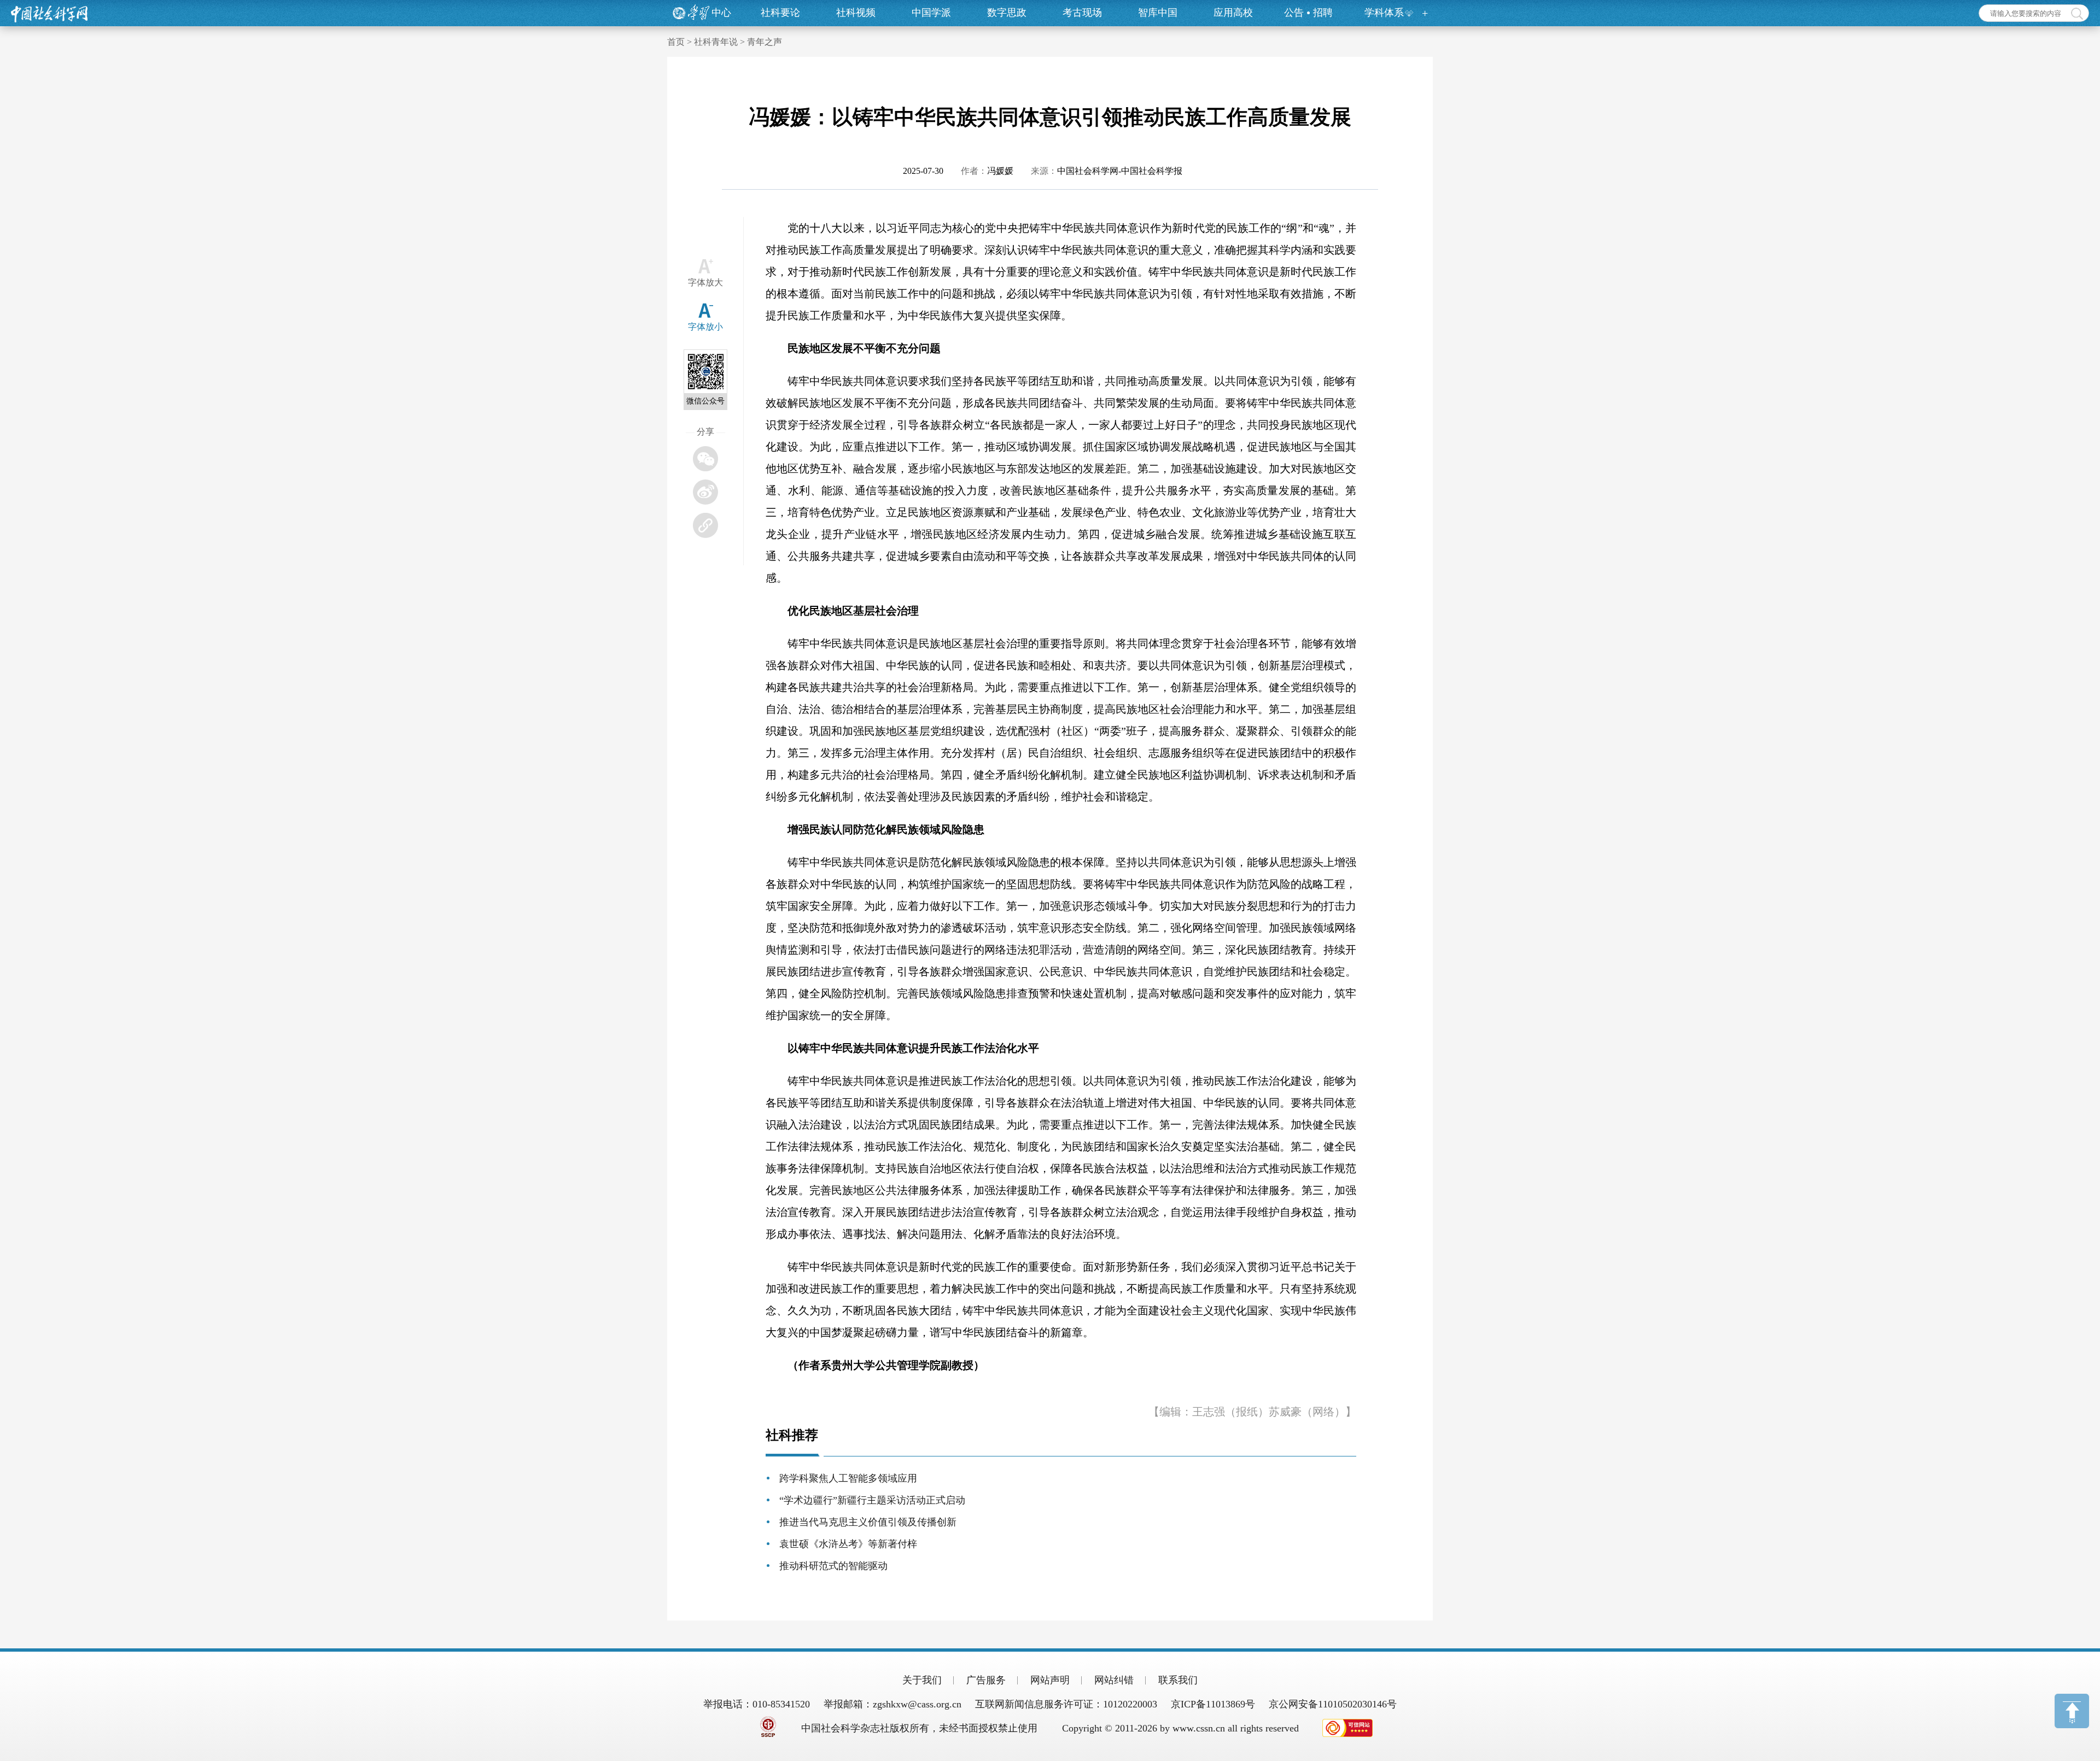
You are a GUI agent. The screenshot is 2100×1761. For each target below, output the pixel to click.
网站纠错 (1114, 1680)
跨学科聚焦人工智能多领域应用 (848, 1478)
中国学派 (931, 13)
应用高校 (1233, 13)
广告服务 (986, 1680)
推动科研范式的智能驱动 (833, 1566)
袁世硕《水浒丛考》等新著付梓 (848, 1544)
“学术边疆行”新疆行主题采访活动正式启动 (872, 1500)
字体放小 (705, 327)
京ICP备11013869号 (1213, 1704)
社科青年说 (716, 42)
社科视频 (856, 13)
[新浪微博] (705, 492)
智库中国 (1158, 13)
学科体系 (1384, 13)
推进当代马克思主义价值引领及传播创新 (868, 1522)
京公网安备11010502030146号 (1333, 1704)
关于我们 (922, 1680)
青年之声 (765, 42)
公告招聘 (1308, 13)
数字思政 (1007, 13)
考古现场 (1082, 13)
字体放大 (705, 282)
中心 (721, 13)
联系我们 (1178, 1680)
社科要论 (780, 13)
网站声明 (1050, 1680)
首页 (676, 42)
